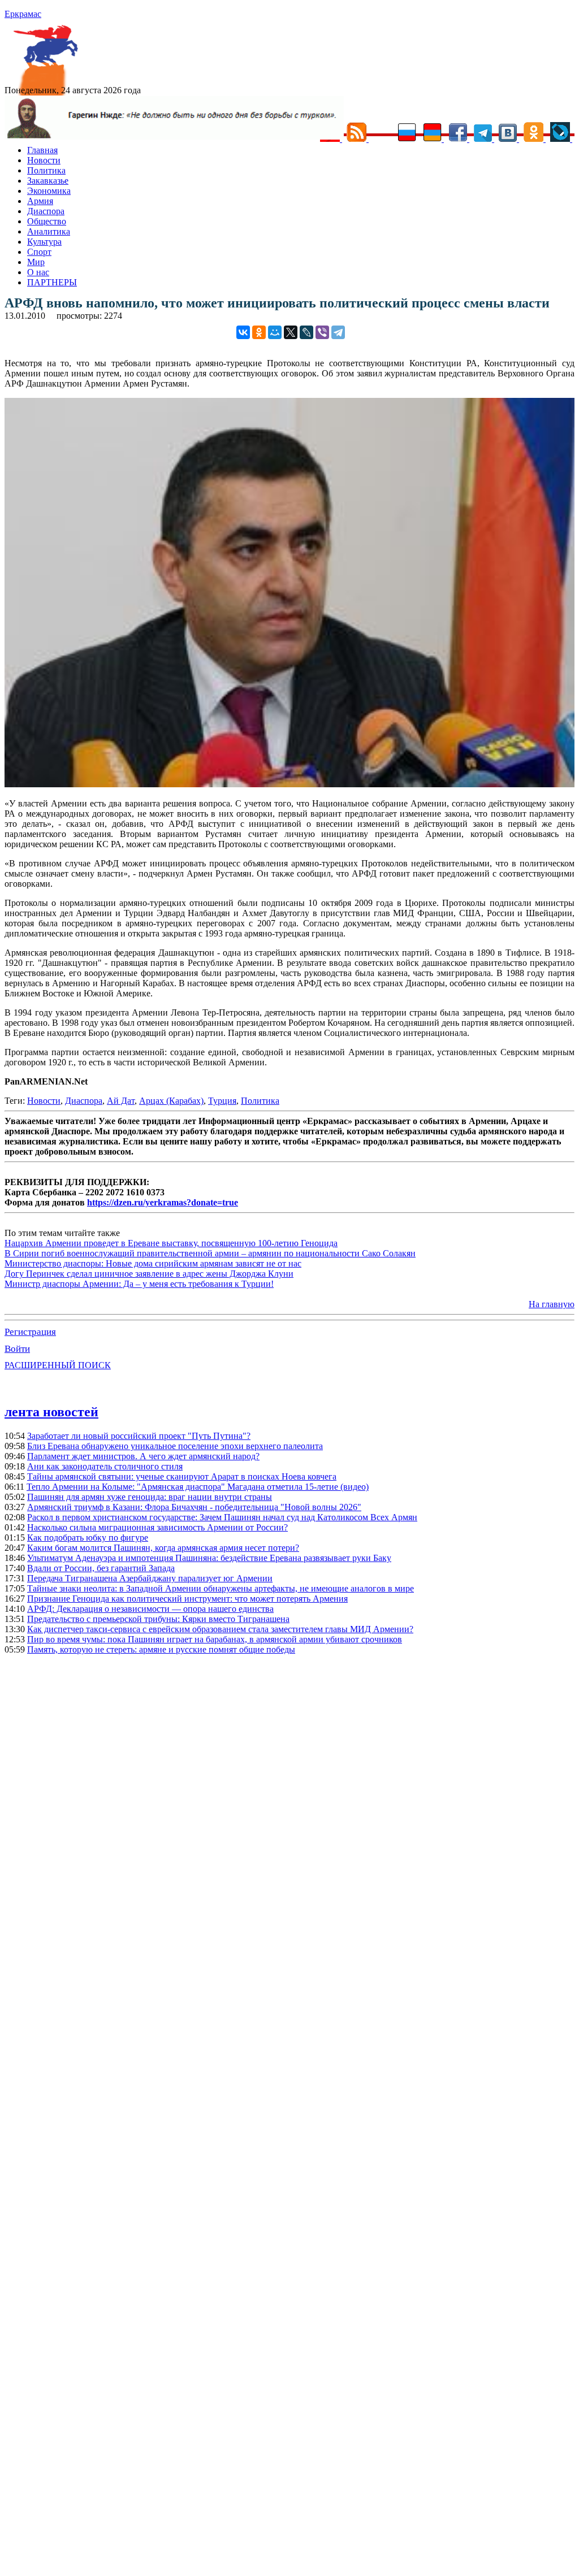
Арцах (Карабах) (171, 1101)
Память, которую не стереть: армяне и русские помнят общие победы (161, 1649)
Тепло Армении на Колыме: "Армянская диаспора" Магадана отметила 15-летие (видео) (198, 1487)
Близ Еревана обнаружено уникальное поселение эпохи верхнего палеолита (175, 1446)
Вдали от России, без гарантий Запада (101, 1568)
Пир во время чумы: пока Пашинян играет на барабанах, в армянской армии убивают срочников (215, 1639)
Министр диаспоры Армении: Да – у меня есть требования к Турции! (139, 1284)
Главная (42, 150)
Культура (44, 242)
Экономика (49, 191)
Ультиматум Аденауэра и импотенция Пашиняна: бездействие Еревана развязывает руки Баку (209, 1558)
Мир (36, 262)
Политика (46, 170)
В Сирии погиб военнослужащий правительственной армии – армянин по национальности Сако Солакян (210, 1253)
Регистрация (30, 1332)
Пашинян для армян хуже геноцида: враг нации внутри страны (150, 1497)
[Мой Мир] (275, 332)
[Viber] (322, 332)
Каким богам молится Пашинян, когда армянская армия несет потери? (163, 1548)
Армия (40, 201)
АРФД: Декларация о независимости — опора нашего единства (150, 1609)
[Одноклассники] (259, 332)
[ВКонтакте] (243, 332)
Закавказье (48, 181)
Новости (44, 160)
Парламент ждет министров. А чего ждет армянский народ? (143, 1456)
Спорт (39, 252)
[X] (291, 332)
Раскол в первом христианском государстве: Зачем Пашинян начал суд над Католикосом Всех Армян (222, 1517)
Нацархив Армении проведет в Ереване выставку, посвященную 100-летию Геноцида (171, 1243)
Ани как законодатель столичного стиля (105, 1466)
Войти (17, 1349)
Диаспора (46, 211)
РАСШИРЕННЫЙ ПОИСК (58, 1365)
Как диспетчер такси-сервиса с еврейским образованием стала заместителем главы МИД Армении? (220, 1629)
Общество (47, 221)
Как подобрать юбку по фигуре (88, 1538)
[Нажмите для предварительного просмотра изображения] (289, 784)
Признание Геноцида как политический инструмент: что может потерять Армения (187, 1599)
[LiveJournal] (306, 332)
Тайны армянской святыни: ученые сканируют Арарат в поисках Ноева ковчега (182, 1476)
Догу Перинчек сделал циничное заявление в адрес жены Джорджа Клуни (149, 1274)
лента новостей (51, 1412)
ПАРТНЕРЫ (52, 282)
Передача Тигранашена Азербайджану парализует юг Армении (150, 1578)
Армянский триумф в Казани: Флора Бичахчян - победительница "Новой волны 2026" (194, 1507)
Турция (222, 1101)
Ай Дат (121, 1101)
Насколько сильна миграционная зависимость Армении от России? (157, 1527)
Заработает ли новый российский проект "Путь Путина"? (139, 1436)
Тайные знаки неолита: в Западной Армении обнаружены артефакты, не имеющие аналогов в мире (221, 1588)
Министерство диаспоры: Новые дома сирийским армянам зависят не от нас (153, 1263)
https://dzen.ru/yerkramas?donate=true (163, 1202)
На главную (552, 1304)
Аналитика (49, 231)
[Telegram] (338, 332)
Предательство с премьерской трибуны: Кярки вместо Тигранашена (158, 1619)
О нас (38, 272)
